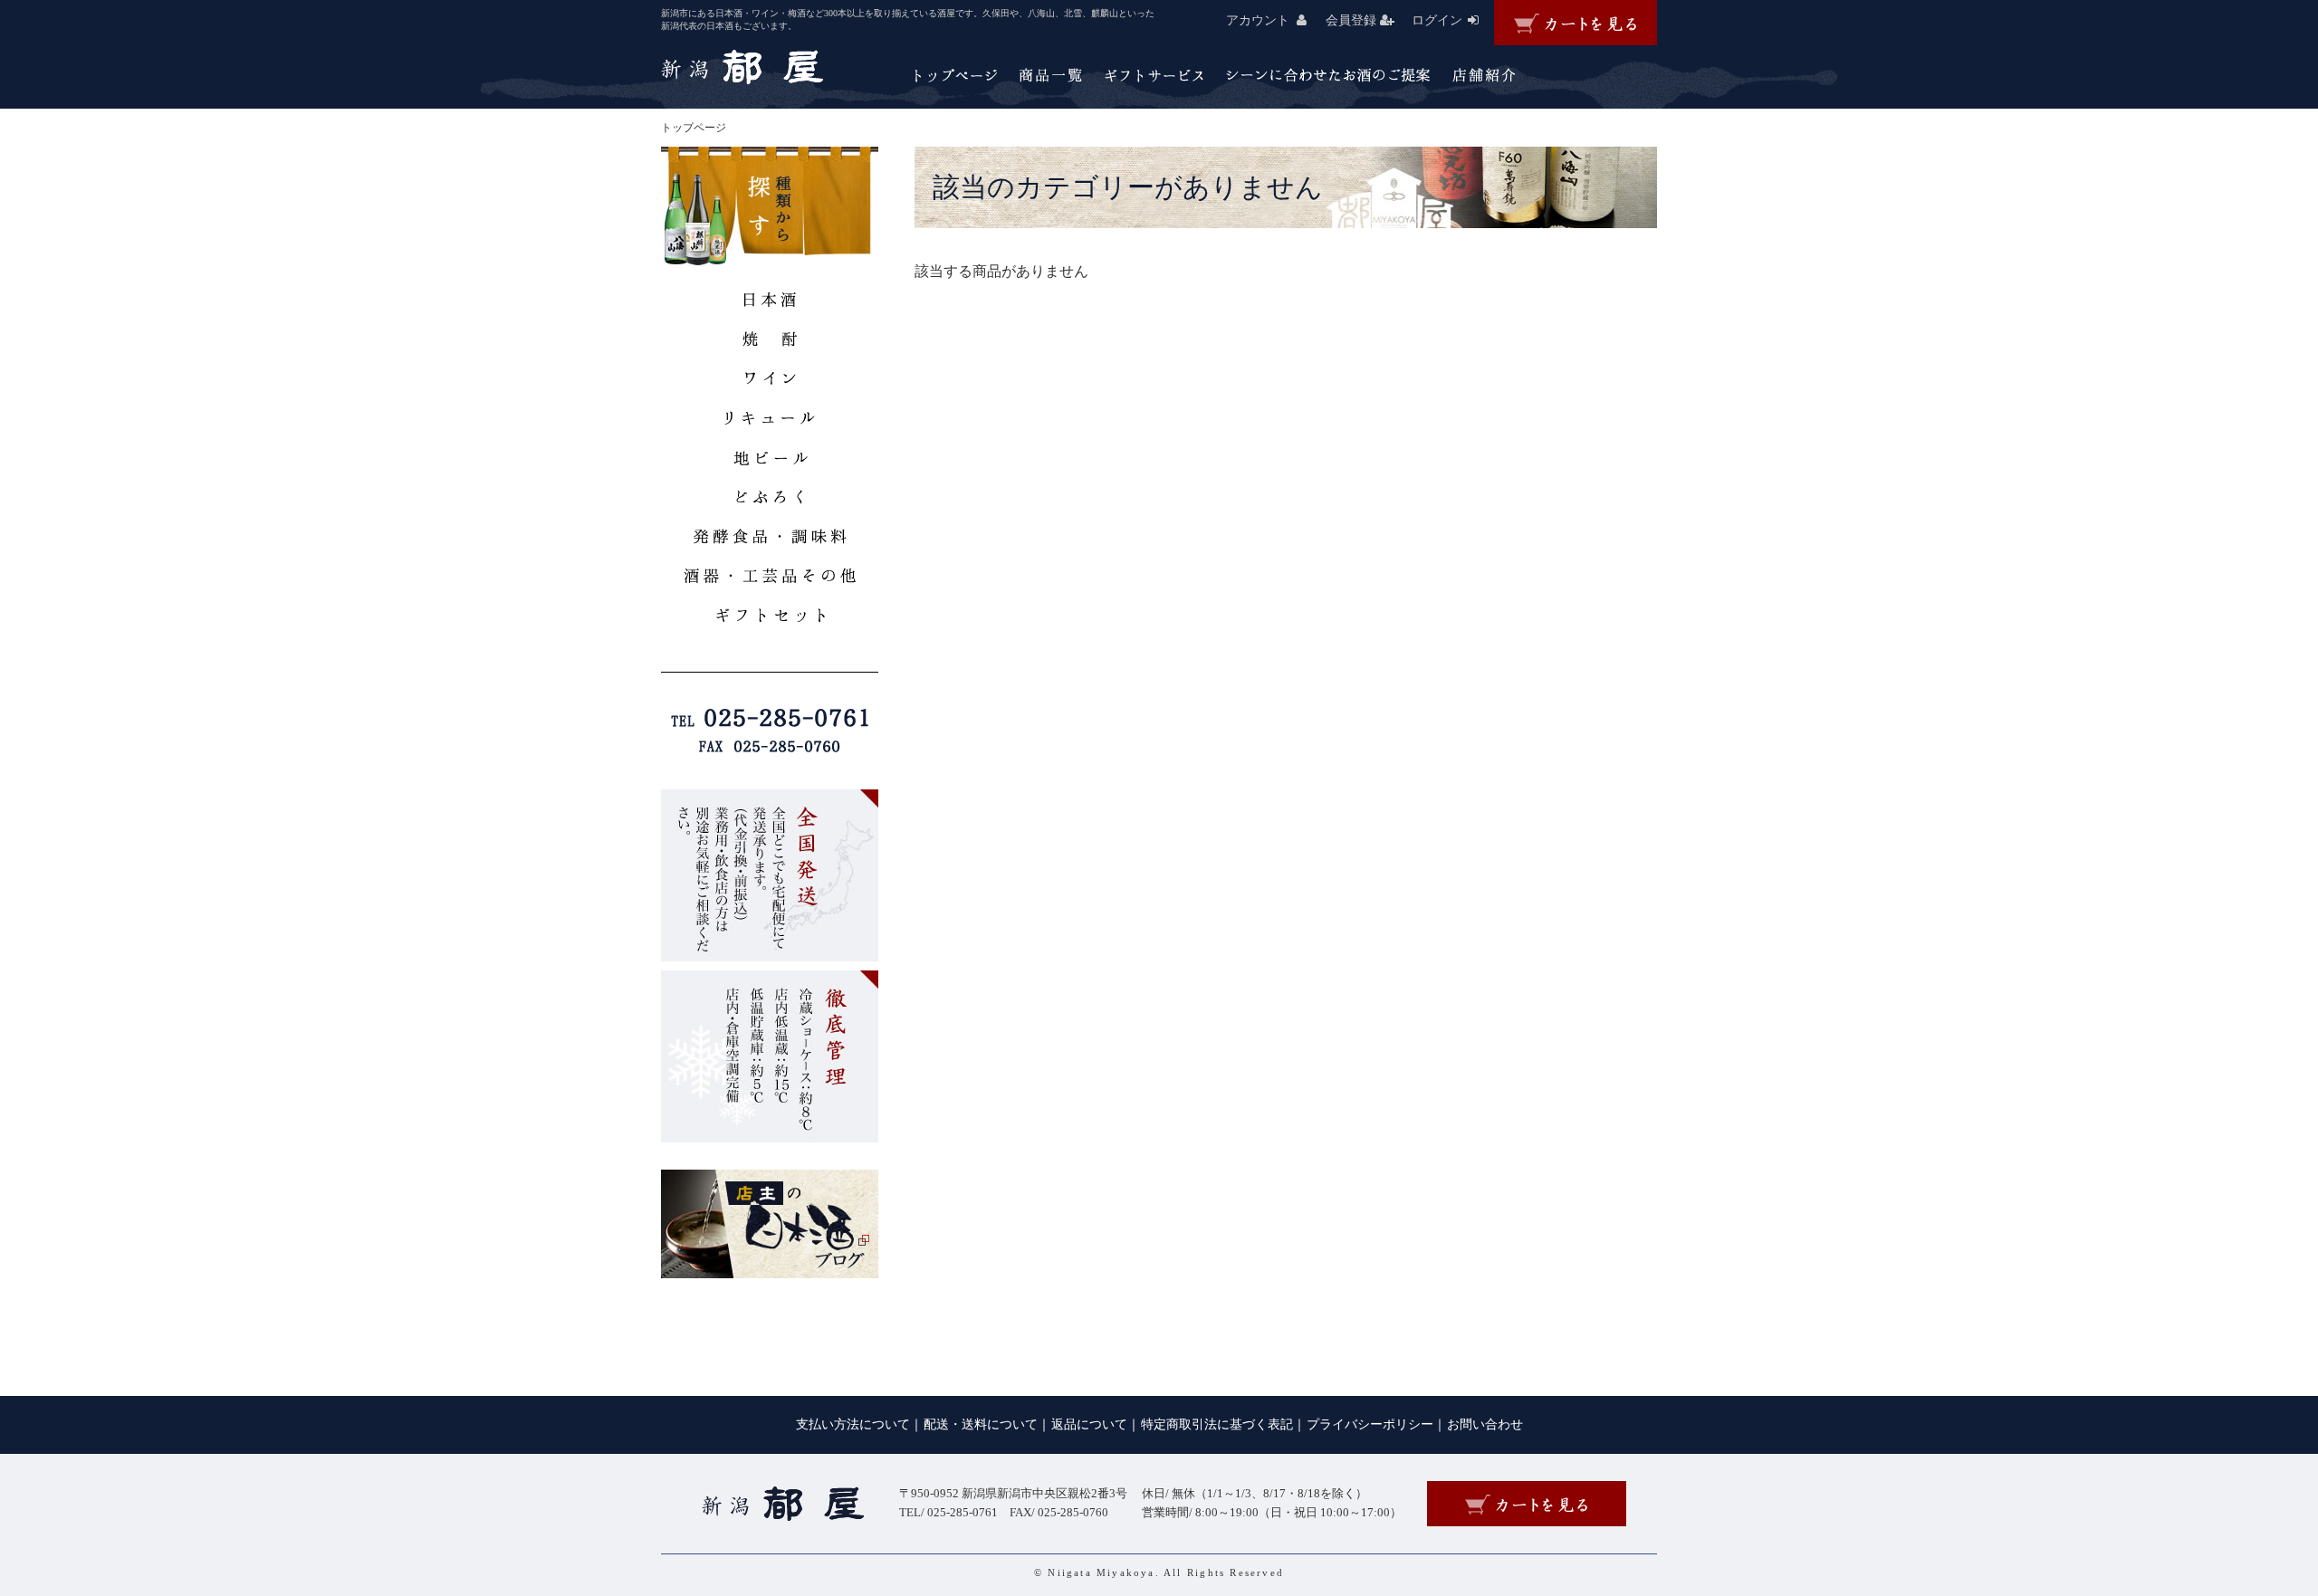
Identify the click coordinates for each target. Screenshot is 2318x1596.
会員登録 (1351, 20)
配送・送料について (981, 1424)
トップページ (694, 128)
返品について (1089, 1424)
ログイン (1437, 20)
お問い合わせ (1485, 1424)
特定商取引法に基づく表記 (1217, 1424)
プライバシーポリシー (1370, 1424)
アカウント (1258, 20)
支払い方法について (853, 1424)
